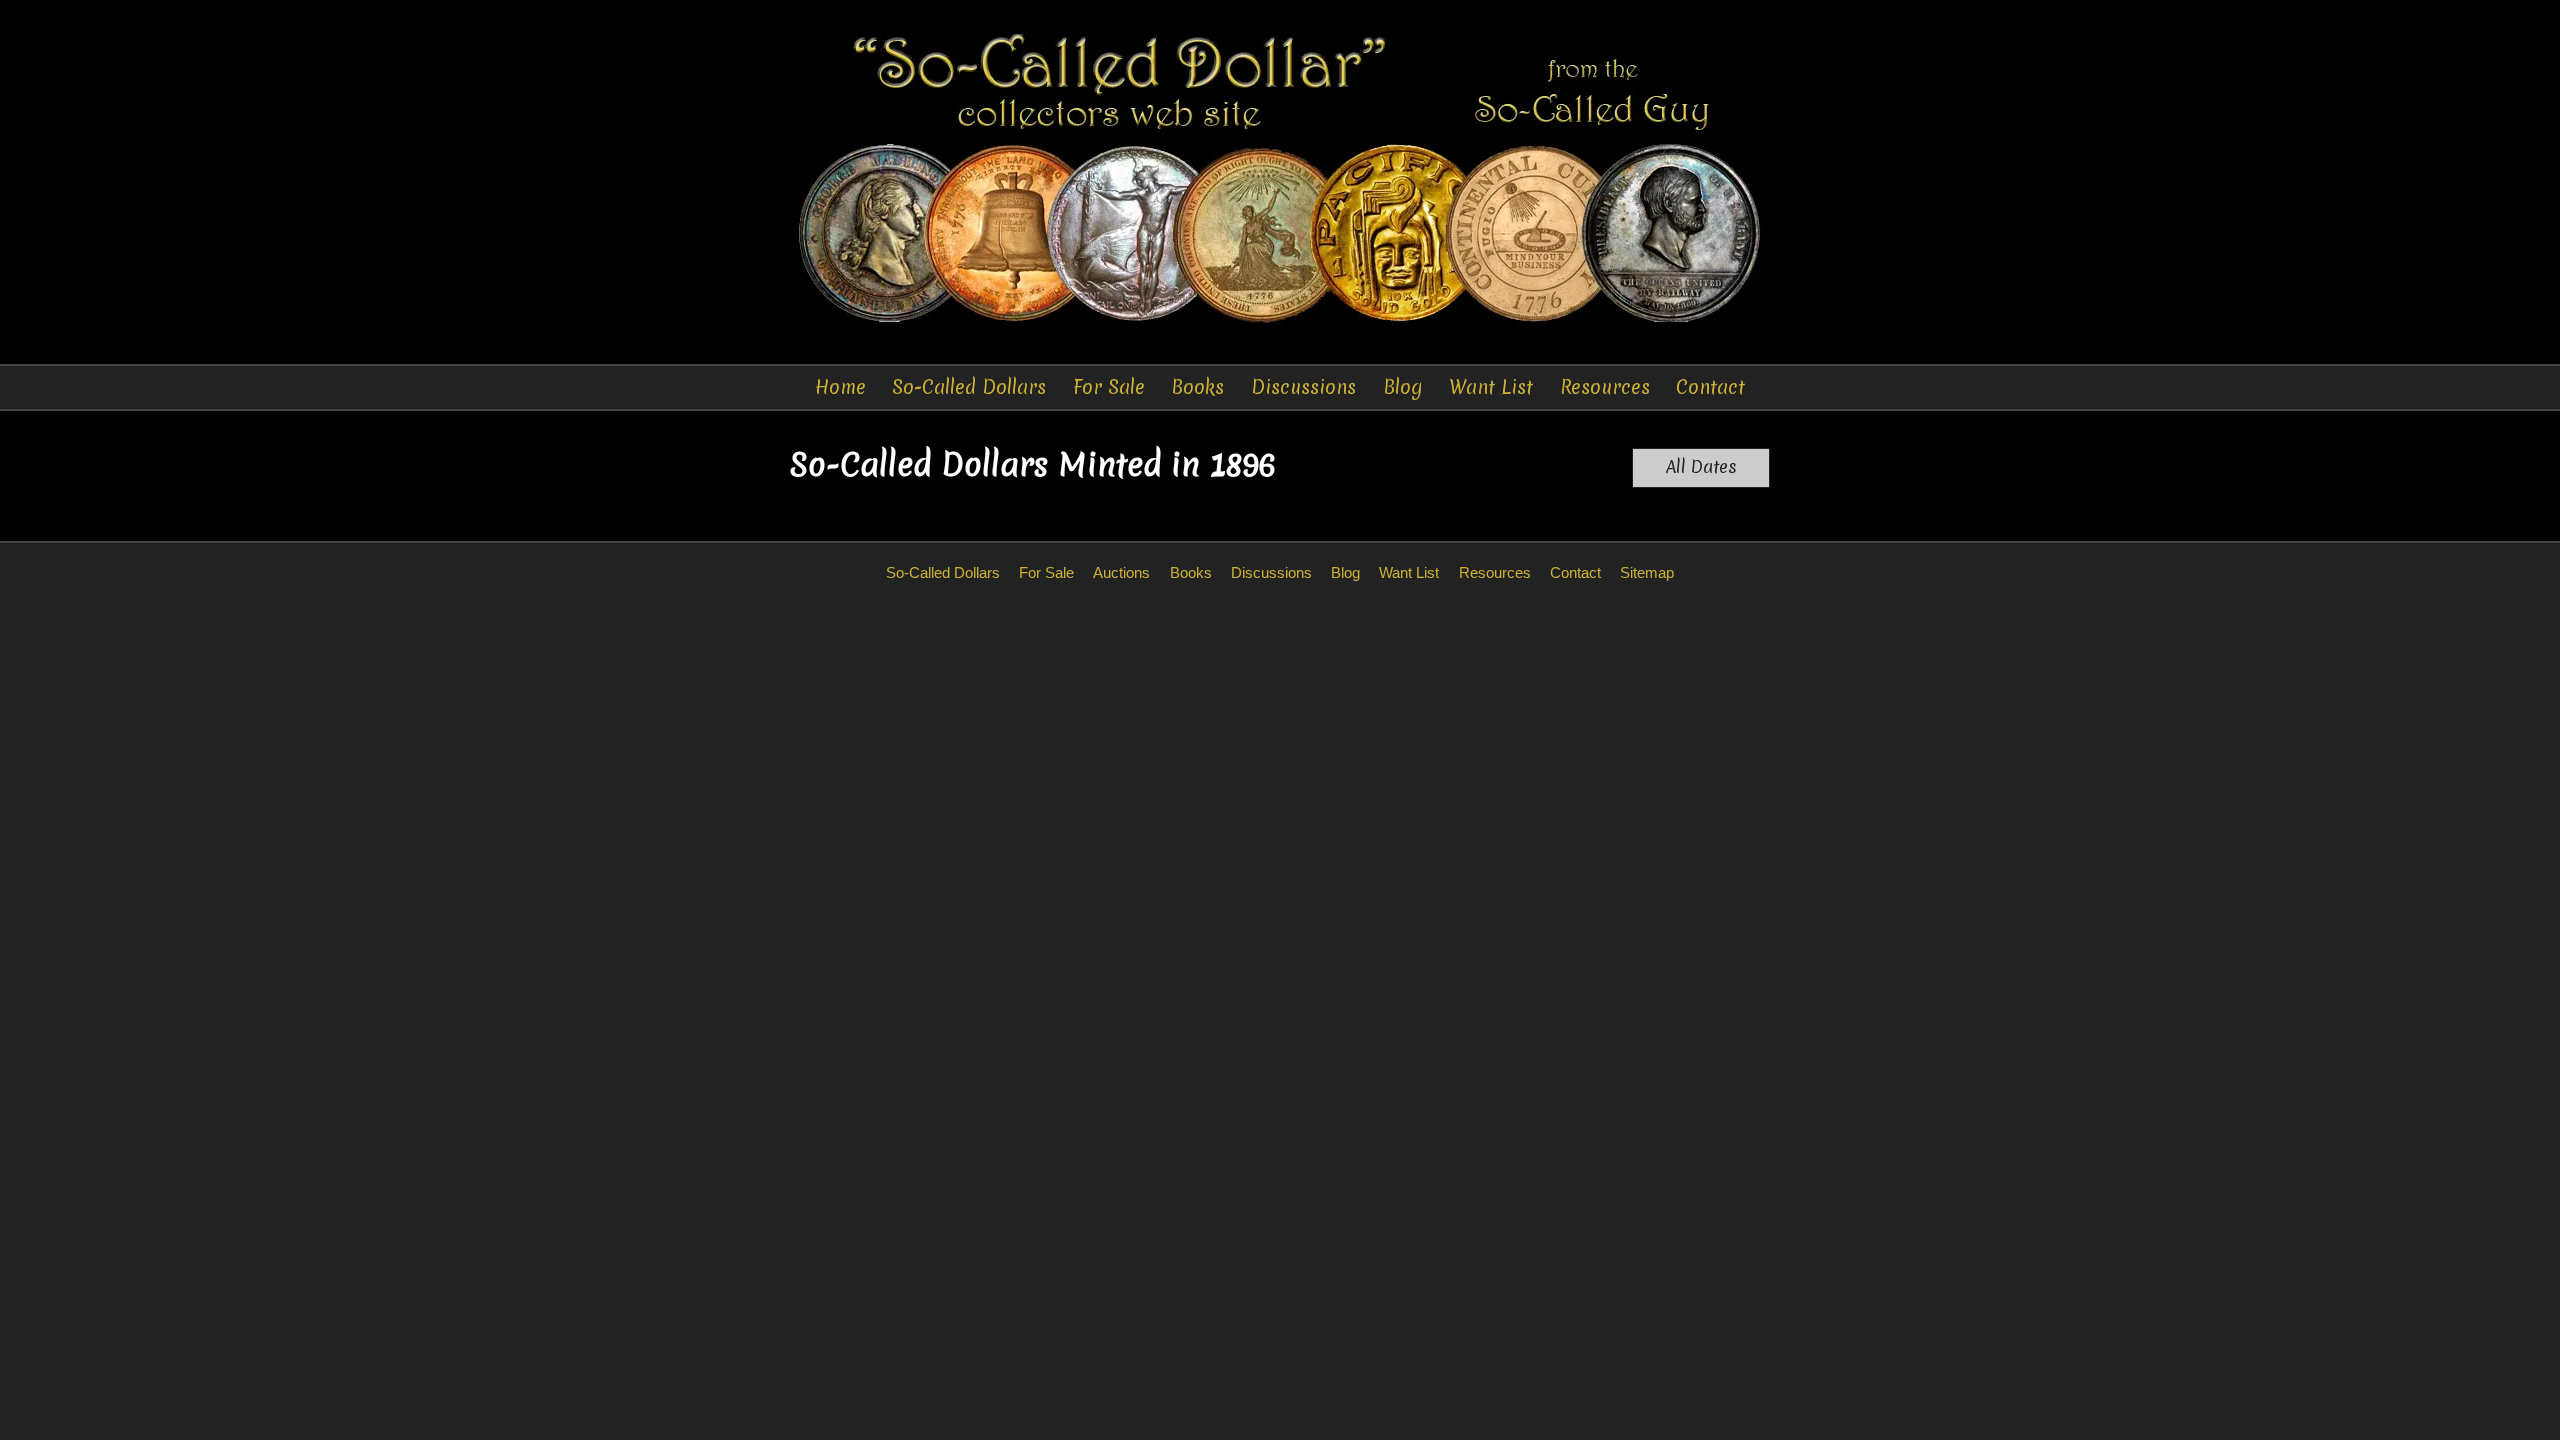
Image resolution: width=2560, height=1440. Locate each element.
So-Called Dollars (969, 387)
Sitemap (1647, 572)
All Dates (1701, 467)
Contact (1710, 387)
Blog (1403, 387)
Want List (1491, 387)
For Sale (1109, 387)
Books (1197, 387)
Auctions (1121, 572)
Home (840, 387)
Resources (1605, 387)
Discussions (1303, 387)
